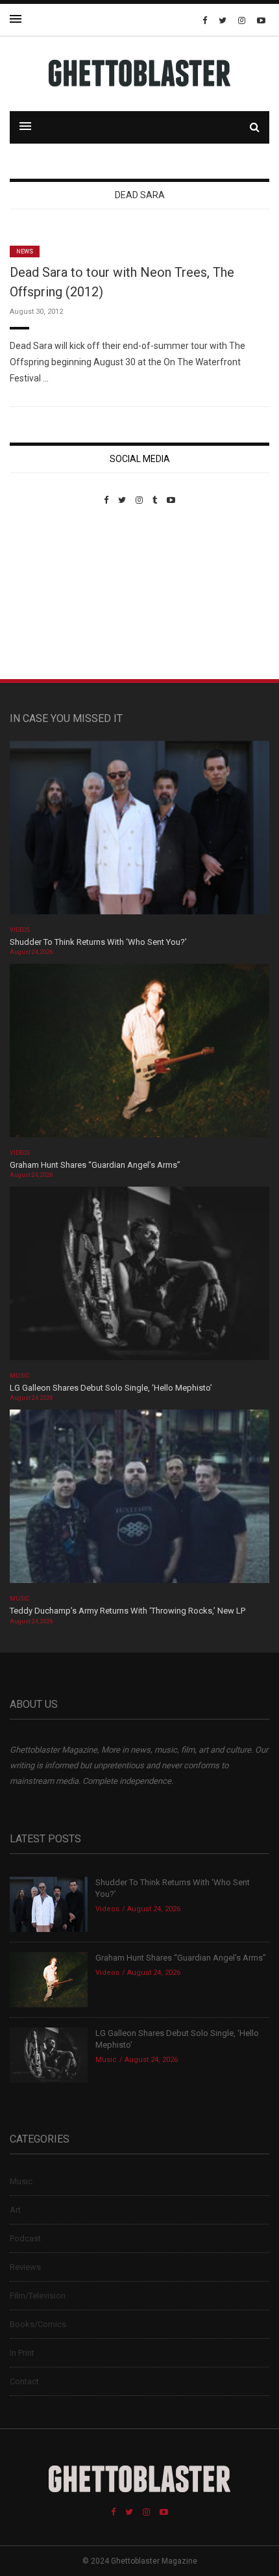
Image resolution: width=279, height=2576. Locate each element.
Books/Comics (38, 2324)
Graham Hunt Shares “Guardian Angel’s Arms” (96, 1165)
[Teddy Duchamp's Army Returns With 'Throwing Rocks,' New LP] (139, 1501)
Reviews (25, 2267)
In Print (22, 2353)
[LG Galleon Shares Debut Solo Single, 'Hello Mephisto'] (139, 1278)
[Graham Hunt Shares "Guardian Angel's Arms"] (139, 1054)
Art (15, 2210)
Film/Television (38, 2296)
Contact (24, 2381)
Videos (20, 930)
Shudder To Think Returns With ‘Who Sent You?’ (98, 942)
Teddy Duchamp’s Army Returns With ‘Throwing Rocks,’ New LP (127, 1611)
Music (19, 1376)
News (25, 251)
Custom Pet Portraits (48, 594)
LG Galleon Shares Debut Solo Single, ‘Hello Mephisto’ (111, 1388)
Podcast (25, 2238)
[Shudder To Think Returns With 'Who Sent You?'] (139, 831)
